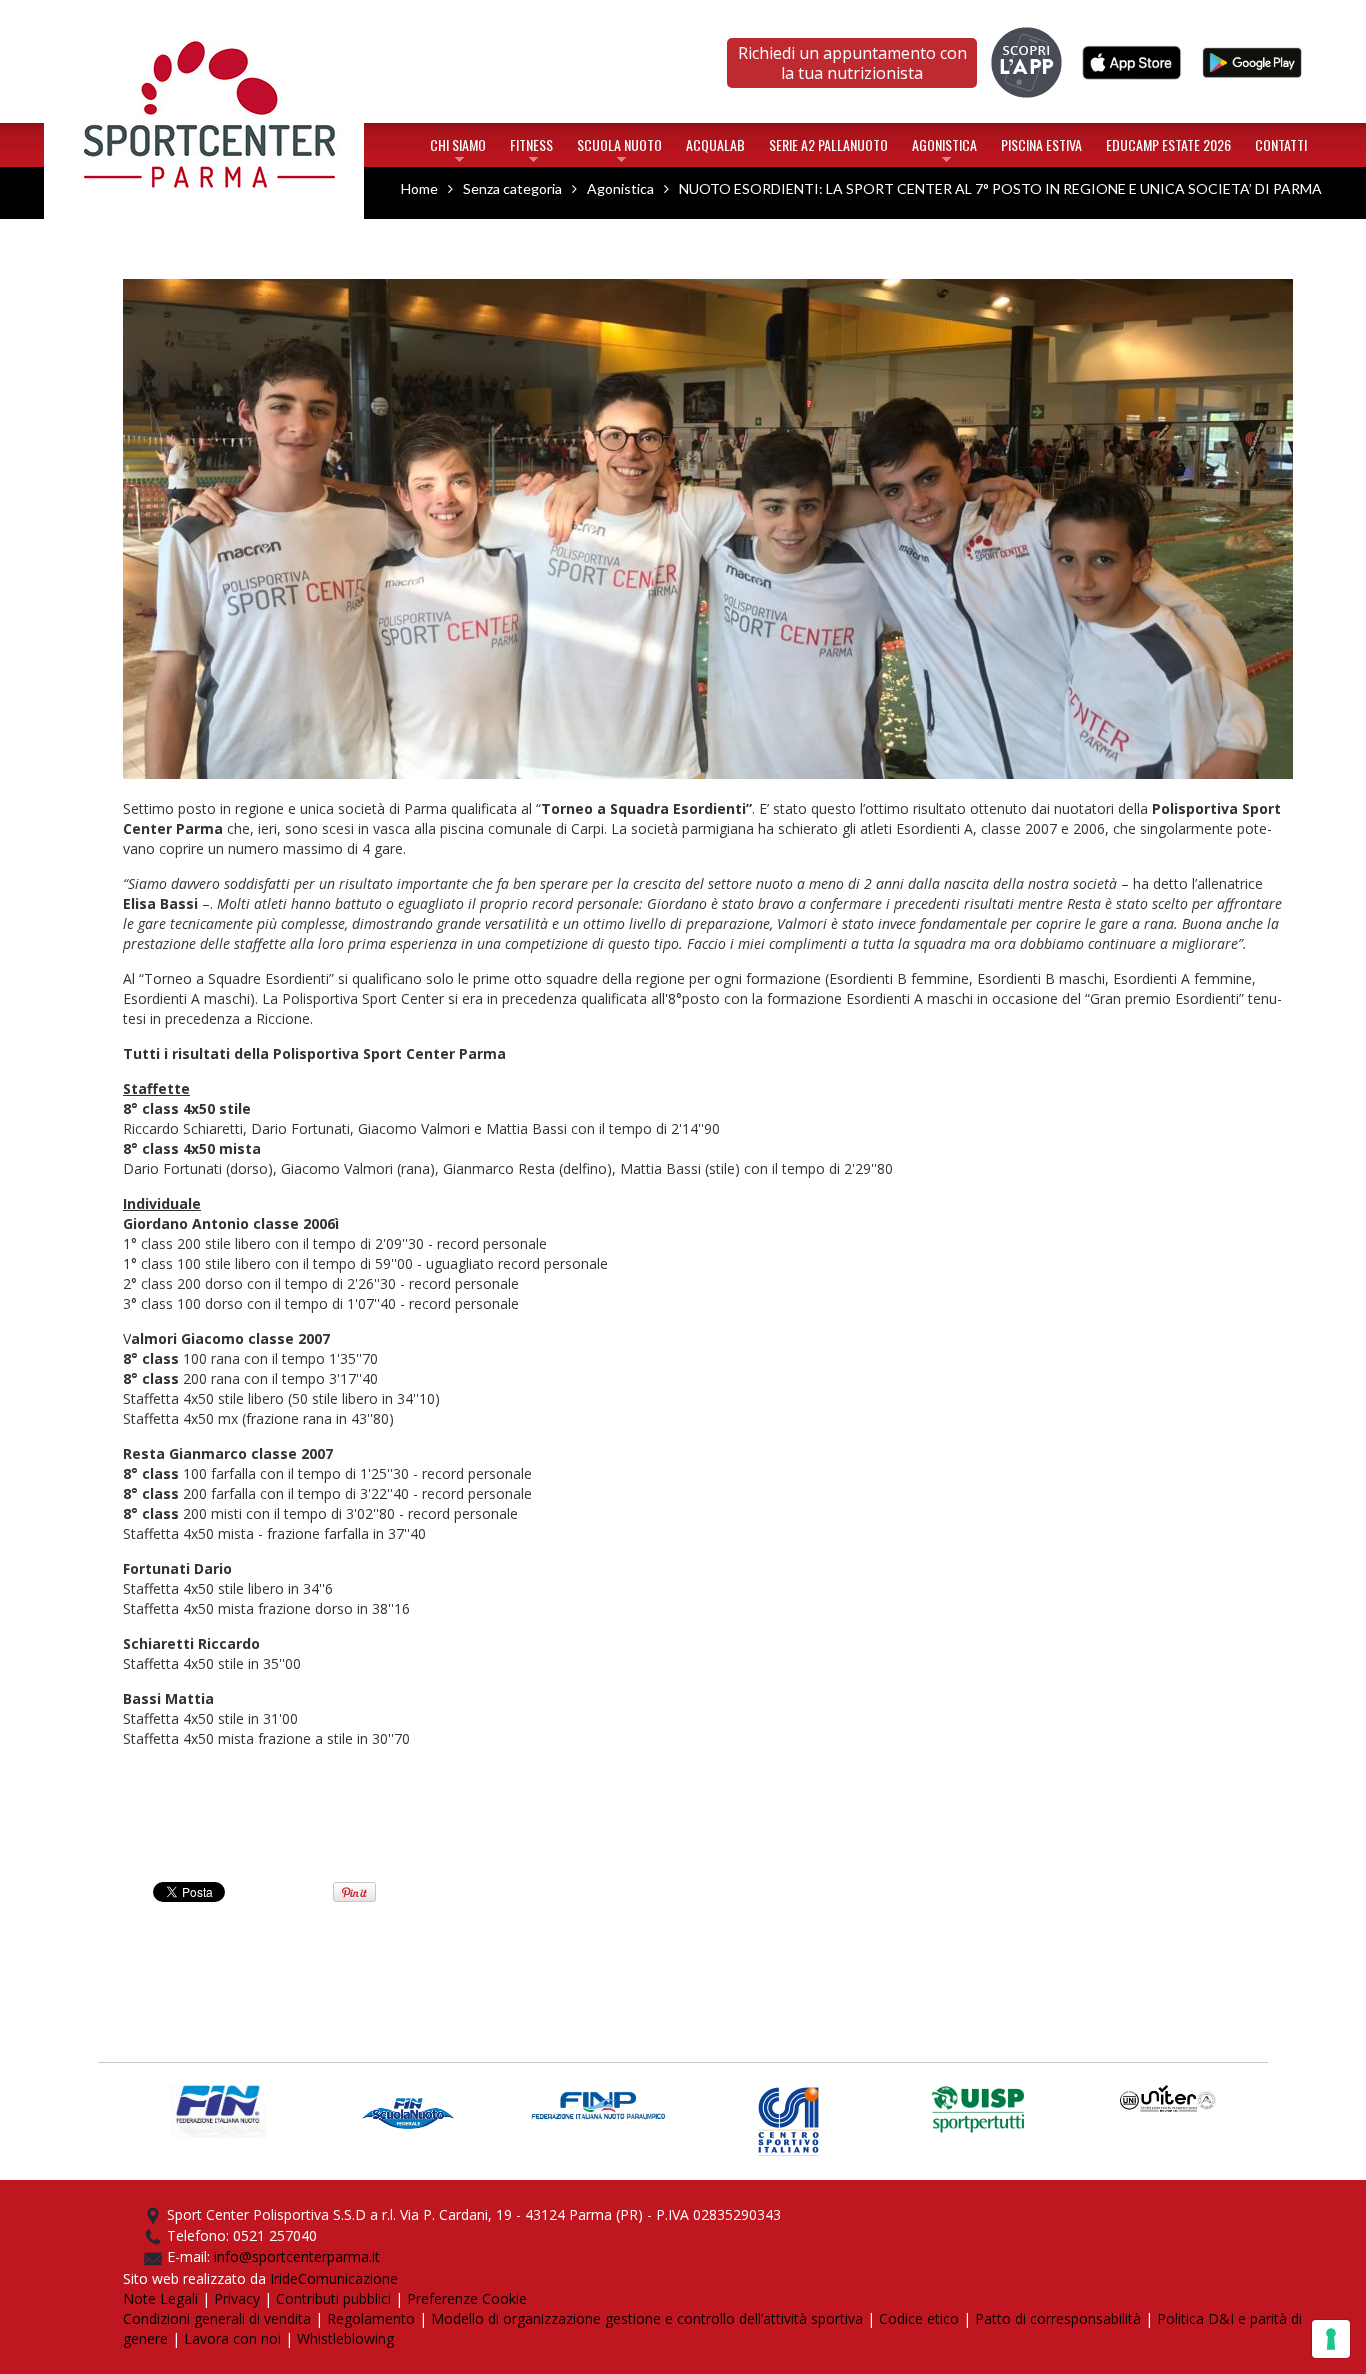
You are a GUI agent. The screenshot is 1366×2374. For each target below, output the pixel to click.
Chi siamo (458, 149)
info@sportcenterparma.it (297, 2256)
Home (204, 23)
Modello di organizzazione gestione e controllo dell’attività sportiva (647, 2318)
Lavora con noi (232, 2338)
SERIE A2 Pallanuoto (828, 144)
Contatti (1281, 144)
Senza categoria (512, 188)
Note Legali (160, 2298)
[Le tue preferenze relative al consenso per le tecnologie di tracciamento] (1331, 2339)
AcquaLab (715, 144)
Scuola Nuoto (619, 149)
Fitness (531, 149)
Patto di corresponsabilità (1058, 2318)
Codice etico (919, 2318)
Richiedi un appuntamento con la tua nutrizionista (852, 63)
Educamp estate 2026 (1168, 144)
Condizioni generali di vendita (217, 2318)
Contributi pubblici (333, 2298)
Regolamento (371, 2318)
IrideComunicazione (334, 2278)
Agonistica (944, 149)
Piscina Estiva (1041, 144)
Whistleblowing (345, 2338)
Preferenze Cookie (467, 2298)
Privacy (237, 2298)
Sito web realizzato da (196, 2278)
